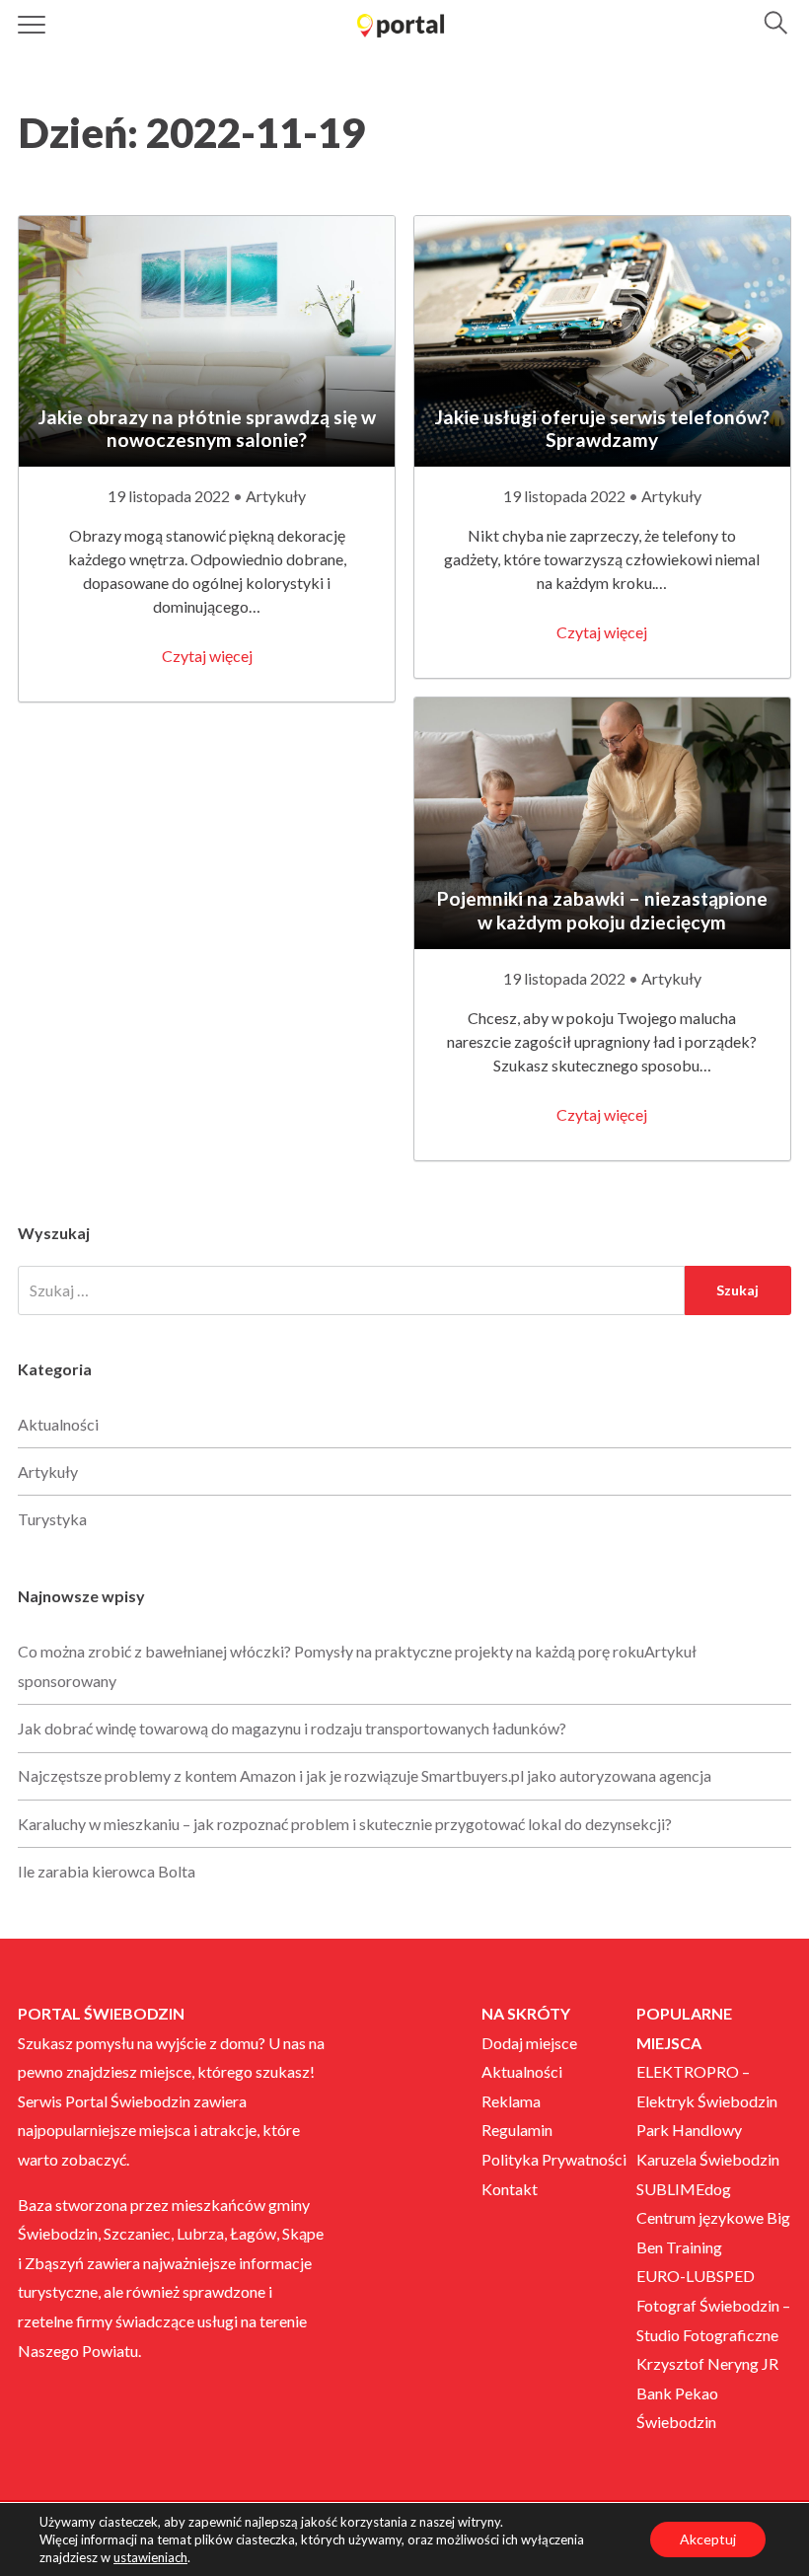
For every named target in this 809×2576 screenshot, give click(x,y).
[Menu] (32, 25)
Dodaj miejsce (529, 2043)
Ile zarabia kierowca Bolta (107, 1871)
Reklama (511, 2101)
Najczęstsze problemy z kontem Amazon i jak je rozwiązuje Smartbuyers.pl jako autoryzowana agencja (365, 1775)
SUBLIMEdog (684, 2189)
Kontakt (510, 2189)
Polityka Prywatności (554, 2159)
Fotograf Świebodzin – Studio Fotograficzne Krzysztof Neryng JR (713, 2334)
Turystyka (52, 1519)
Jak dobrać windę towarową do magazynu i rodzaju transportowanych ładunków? (292, 1728)
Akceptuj (708, 2539)
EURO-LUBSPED (696, 2276)
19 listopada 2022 (170, 496)
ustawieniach (150, 2557)
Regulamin (517, 2130)
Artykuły (276, 496)
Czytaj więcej (207, 656)
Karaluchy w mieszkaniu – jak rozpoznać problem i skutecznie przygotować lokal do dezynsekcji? (345, 1824)
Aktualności (58, 1424)
